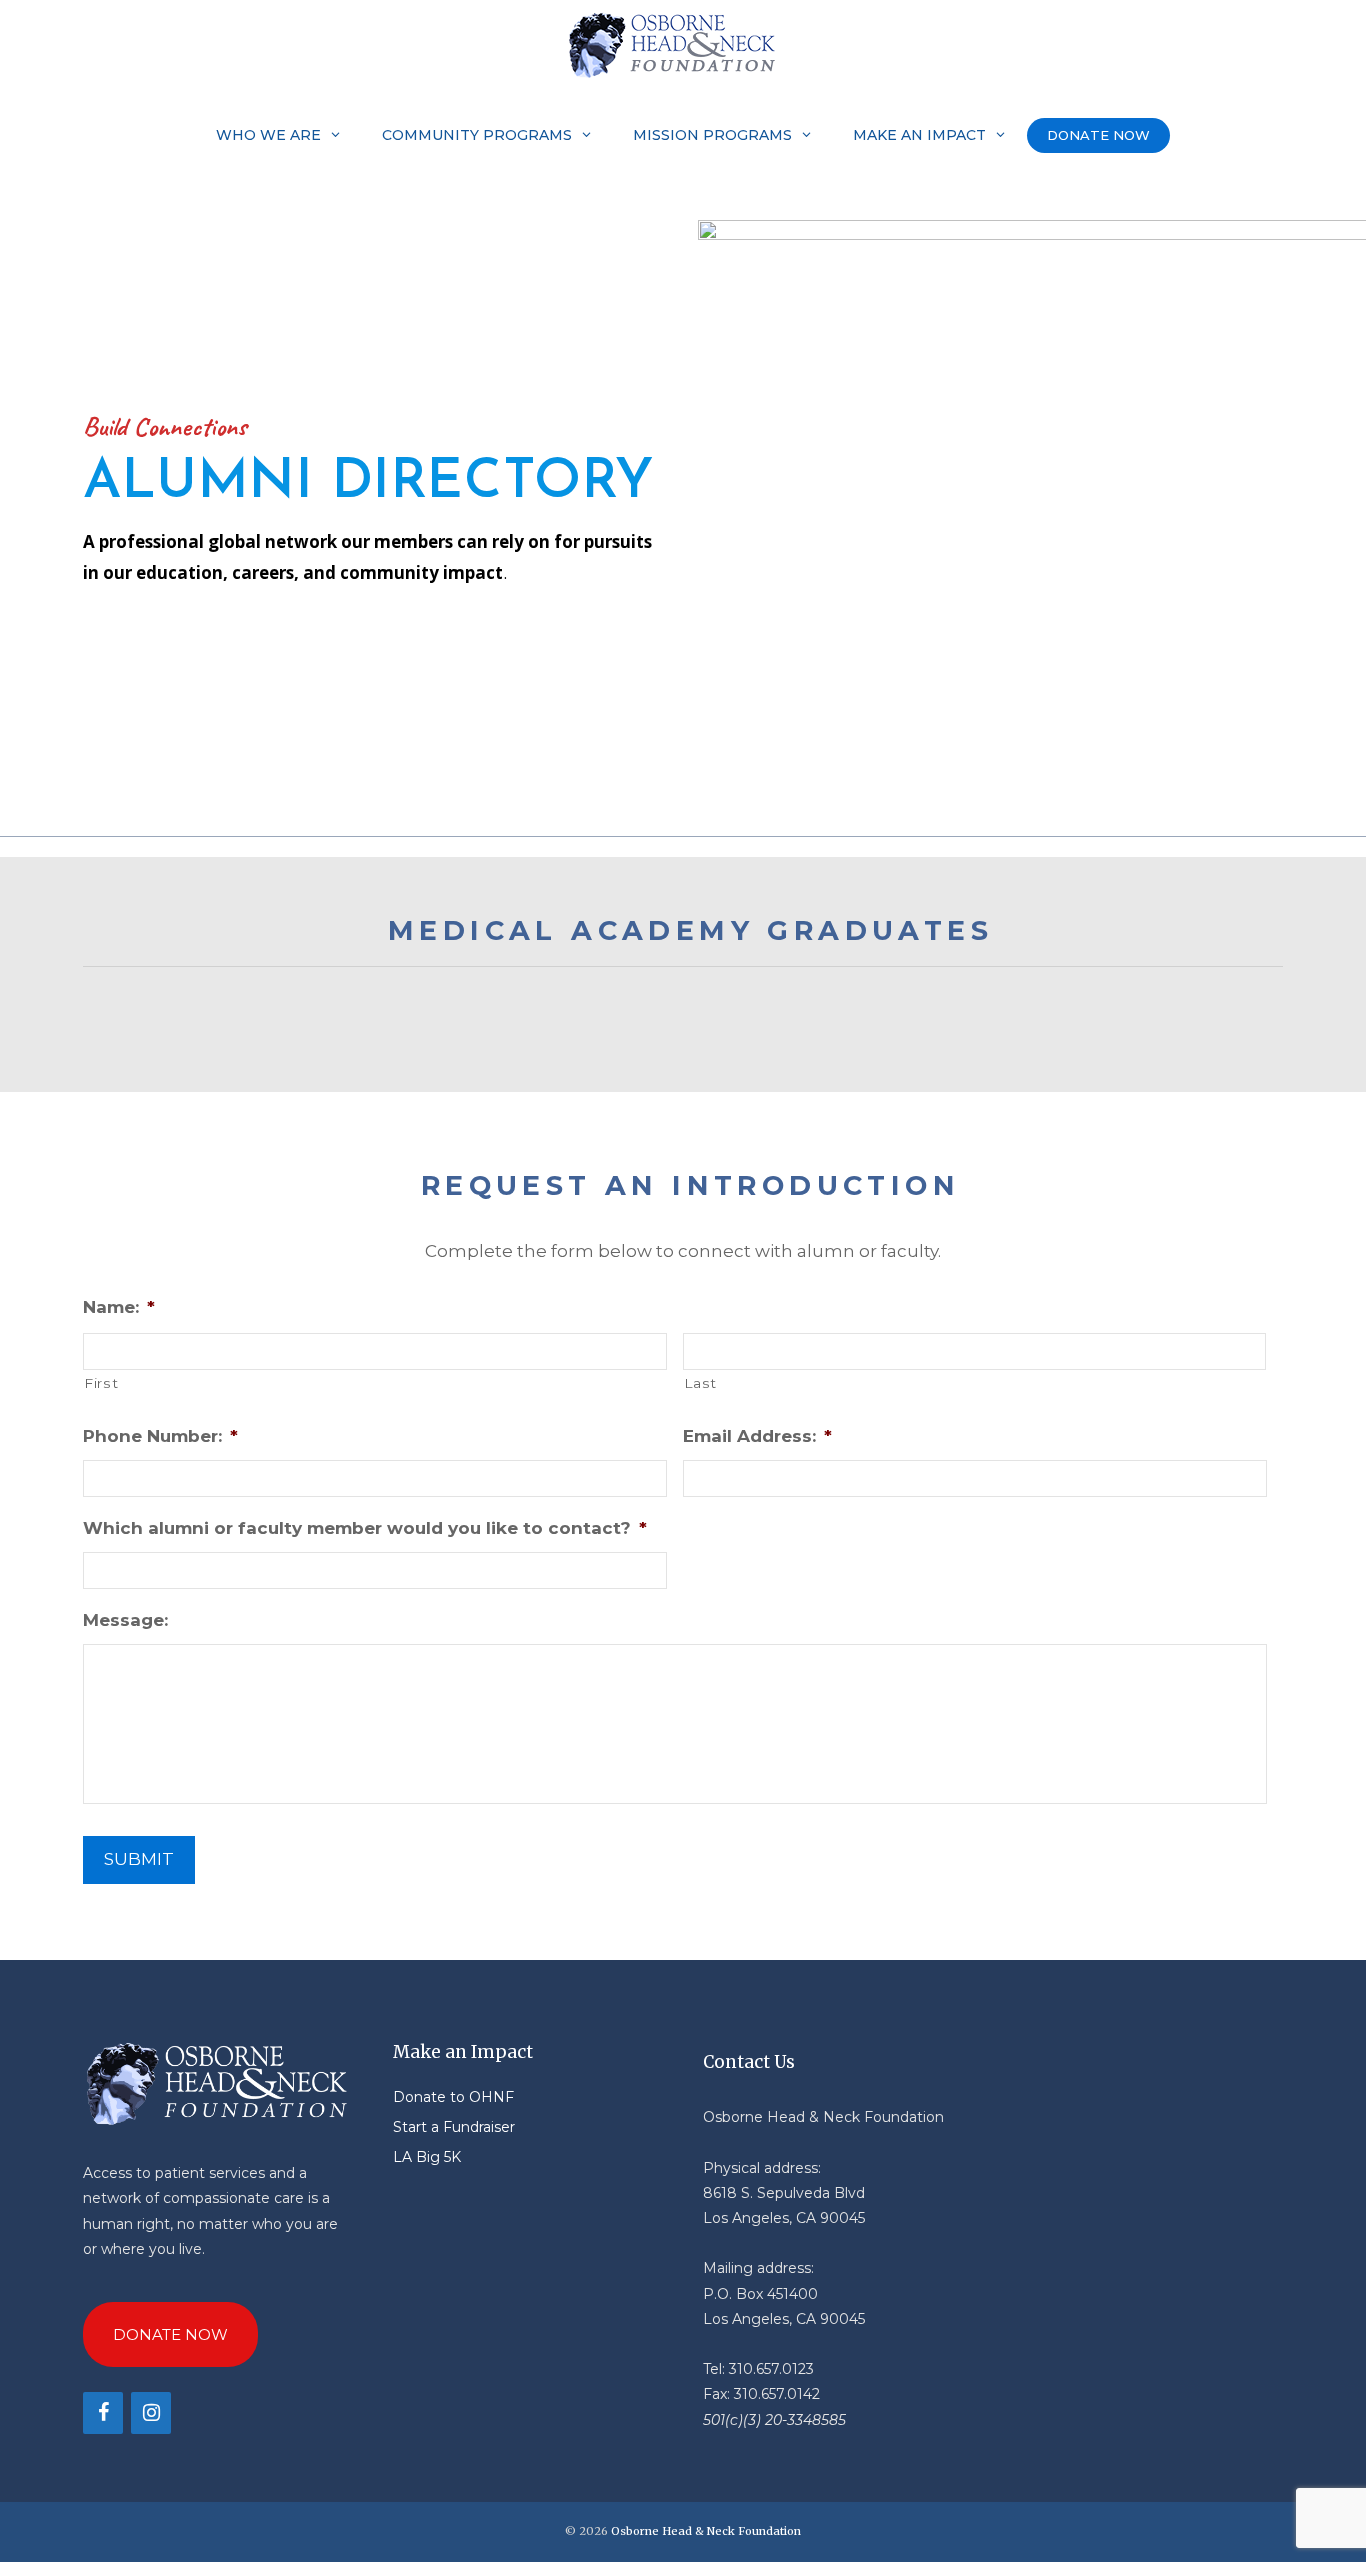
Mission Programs (712, 135)
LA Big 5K (427, 2157)
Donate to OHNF (453, 2097)
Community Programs (477, 135)
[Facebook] (103, 2413)
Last (701, 1383)
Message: (125, 1620)
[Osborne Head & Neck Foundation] (678, 45)
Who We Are (268, 135)
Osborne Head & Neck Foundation (706, 2531)
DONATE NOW (1098, 135)
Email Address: (757, 1436)
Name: (119, 1307)
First (101, 1383)
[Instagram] (151, 2413)
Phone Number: (160, 1436)
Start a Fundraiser (454, 2127)
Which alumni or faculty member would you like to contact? (365, 1528)
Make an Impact (919, 135)
